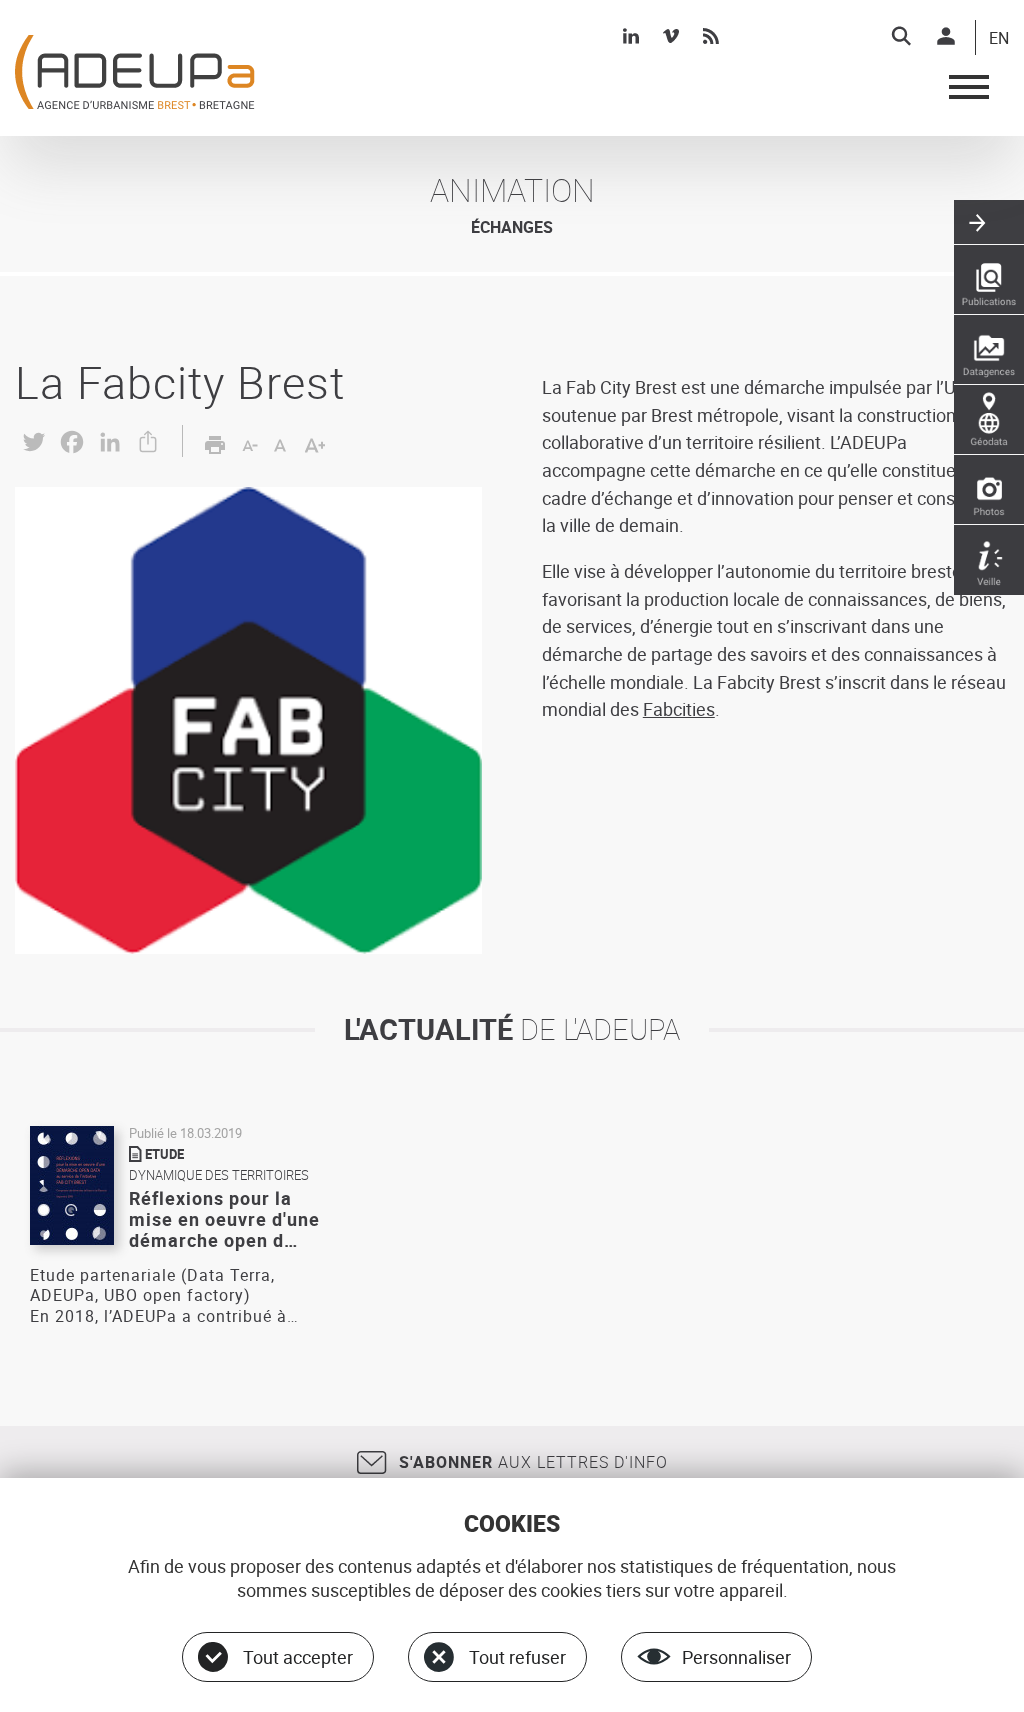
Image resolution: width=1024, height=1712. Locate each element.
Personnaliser (736, 1657)
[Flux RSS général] (711, 36)
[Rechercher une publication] (989, 280)
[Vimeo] (671, 36)
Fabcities (679, 709)
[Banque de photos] (989, 490)
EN (999, 39)
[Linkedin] (631, 36)
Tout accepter (298, 1657)
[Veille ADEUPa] (989, 560)
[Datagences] (989, 350)
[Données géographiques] (989, 420)
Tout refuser (517, 1657)
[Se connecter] (946, 36)
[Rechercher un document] (901, 36)
